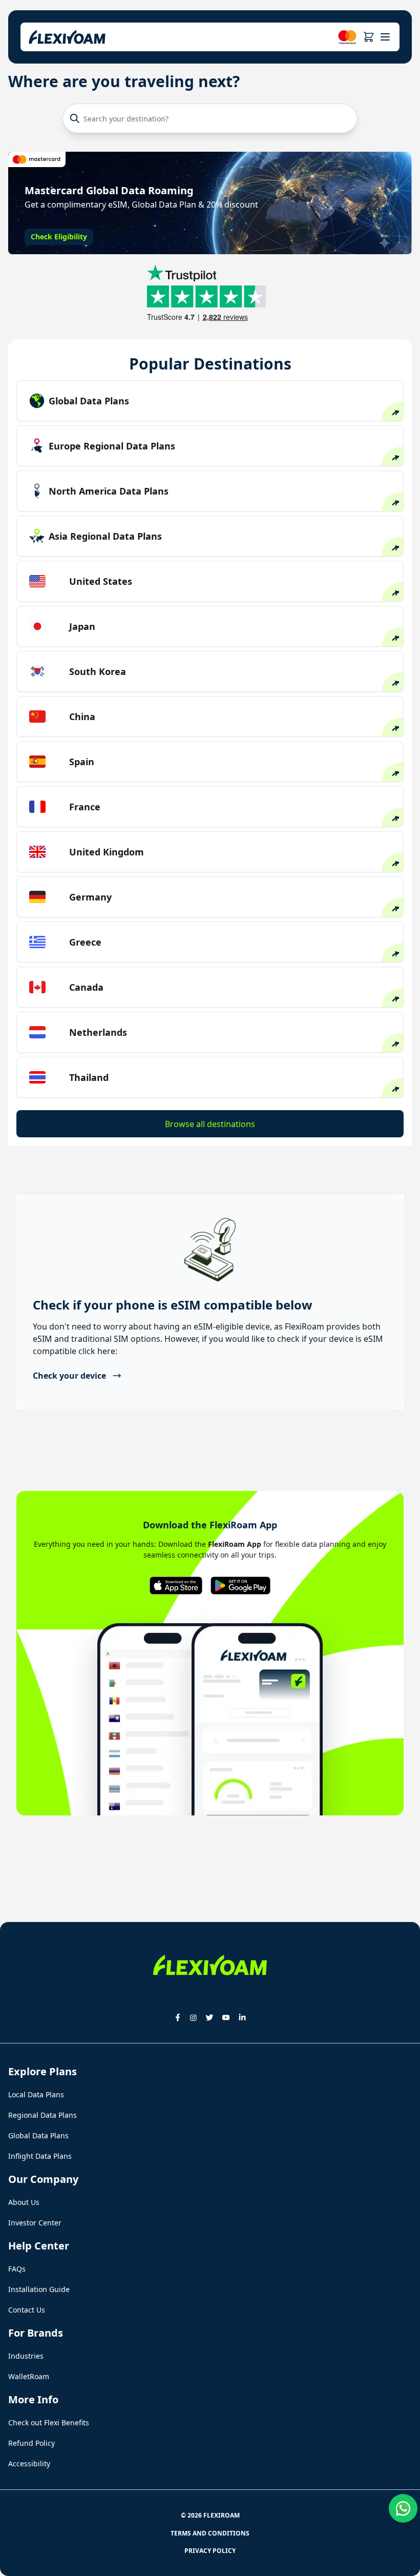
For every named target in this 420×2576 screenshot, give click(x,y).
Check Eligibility (59, 237)
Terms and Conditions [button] (210, 2533)
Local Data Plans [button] (36, 2094)
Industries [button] (26, 2356)
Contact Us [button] (27, 2310)
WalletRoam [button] (29, 2376)
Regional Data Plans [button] (43, 2115)
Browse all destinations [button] (210, 1124)
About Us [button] (24, 2202)
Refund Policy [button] (31, 2443)
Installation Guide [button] (39, 2289)
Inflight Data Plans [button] (40, 2156)
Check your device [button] (69, 1376)
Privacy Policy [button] (210, 2551)
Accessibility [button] (29, 2463)
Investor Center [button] (35, 2223)
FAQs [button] (17, 2269)
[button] (369, 37)
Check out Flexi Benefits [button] (49, 2422)
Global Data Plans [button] (38, 2135)
